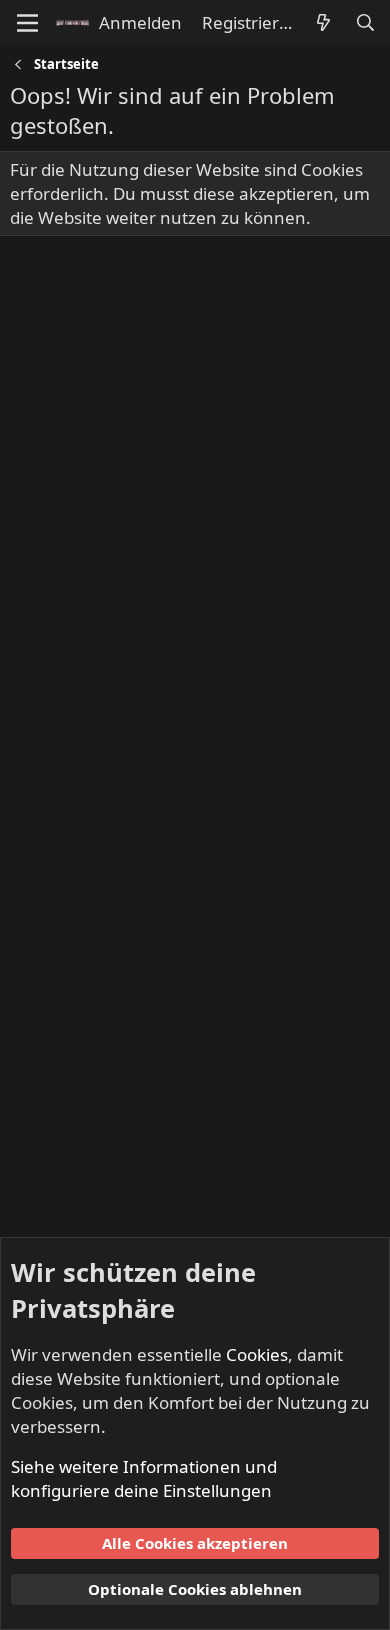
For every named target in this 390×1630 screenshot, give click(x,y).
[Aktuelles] (323, 23)
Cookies (257, 1354)
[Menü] (27, 23)
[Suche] (365, 23)
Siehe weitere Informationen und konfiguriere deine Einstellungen (144, 1478)
